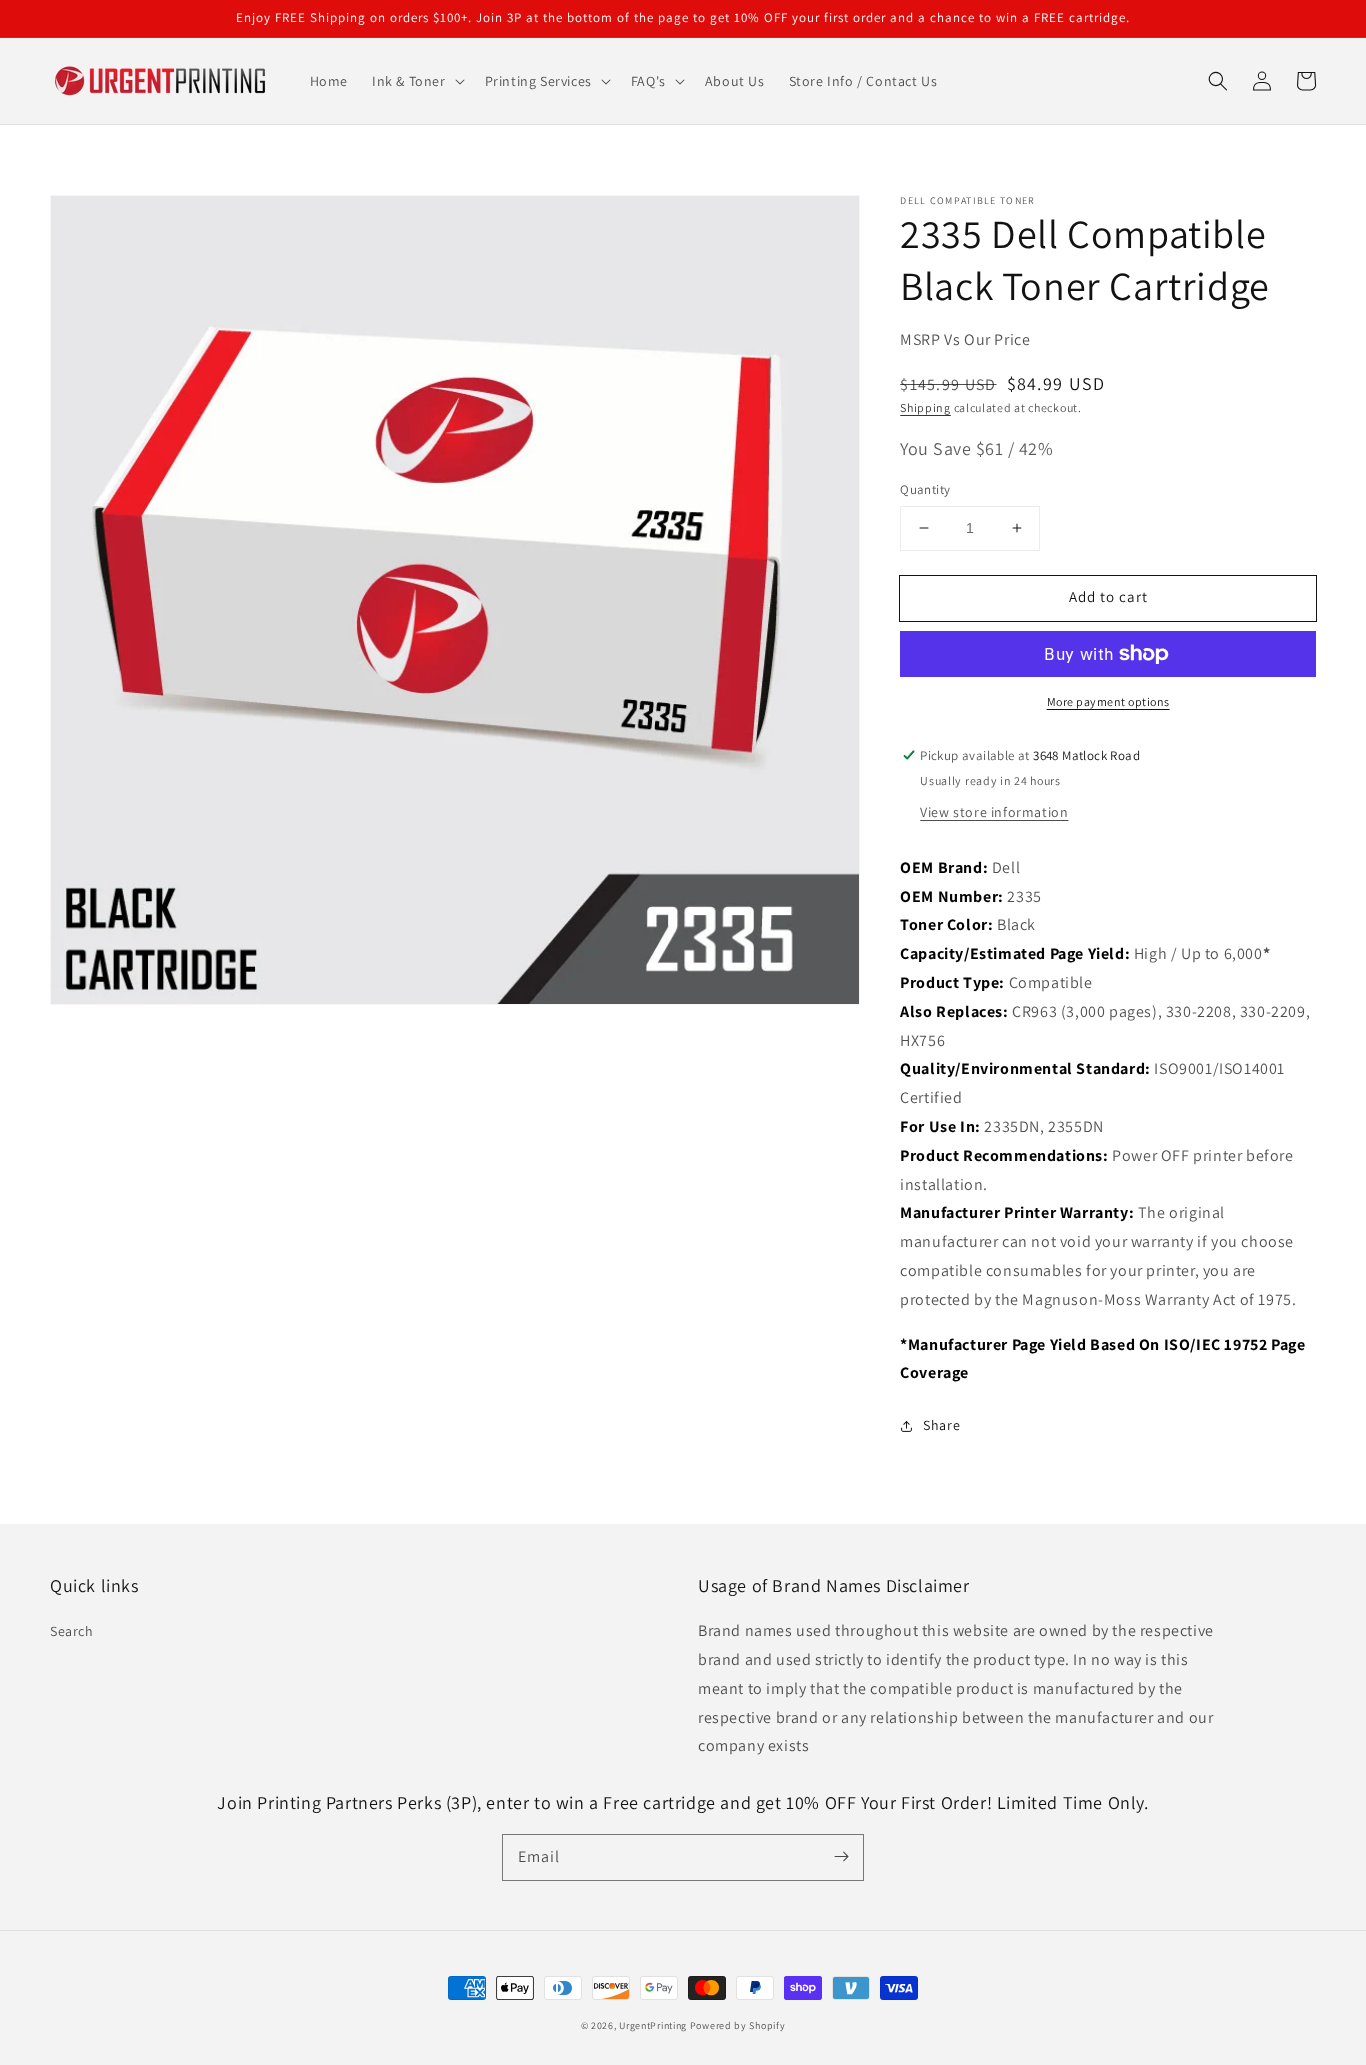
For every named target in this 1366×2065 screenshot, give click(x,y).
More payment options (1108, 701)
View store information (994, 812)
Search (72, 1631)
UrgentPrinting (653, 2025)
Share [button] (941, 1425)
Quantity (925, 489)
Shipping (925, 407)
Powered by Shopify (738, 2025)
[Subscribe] (841, 1857)
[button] (416, 81)
